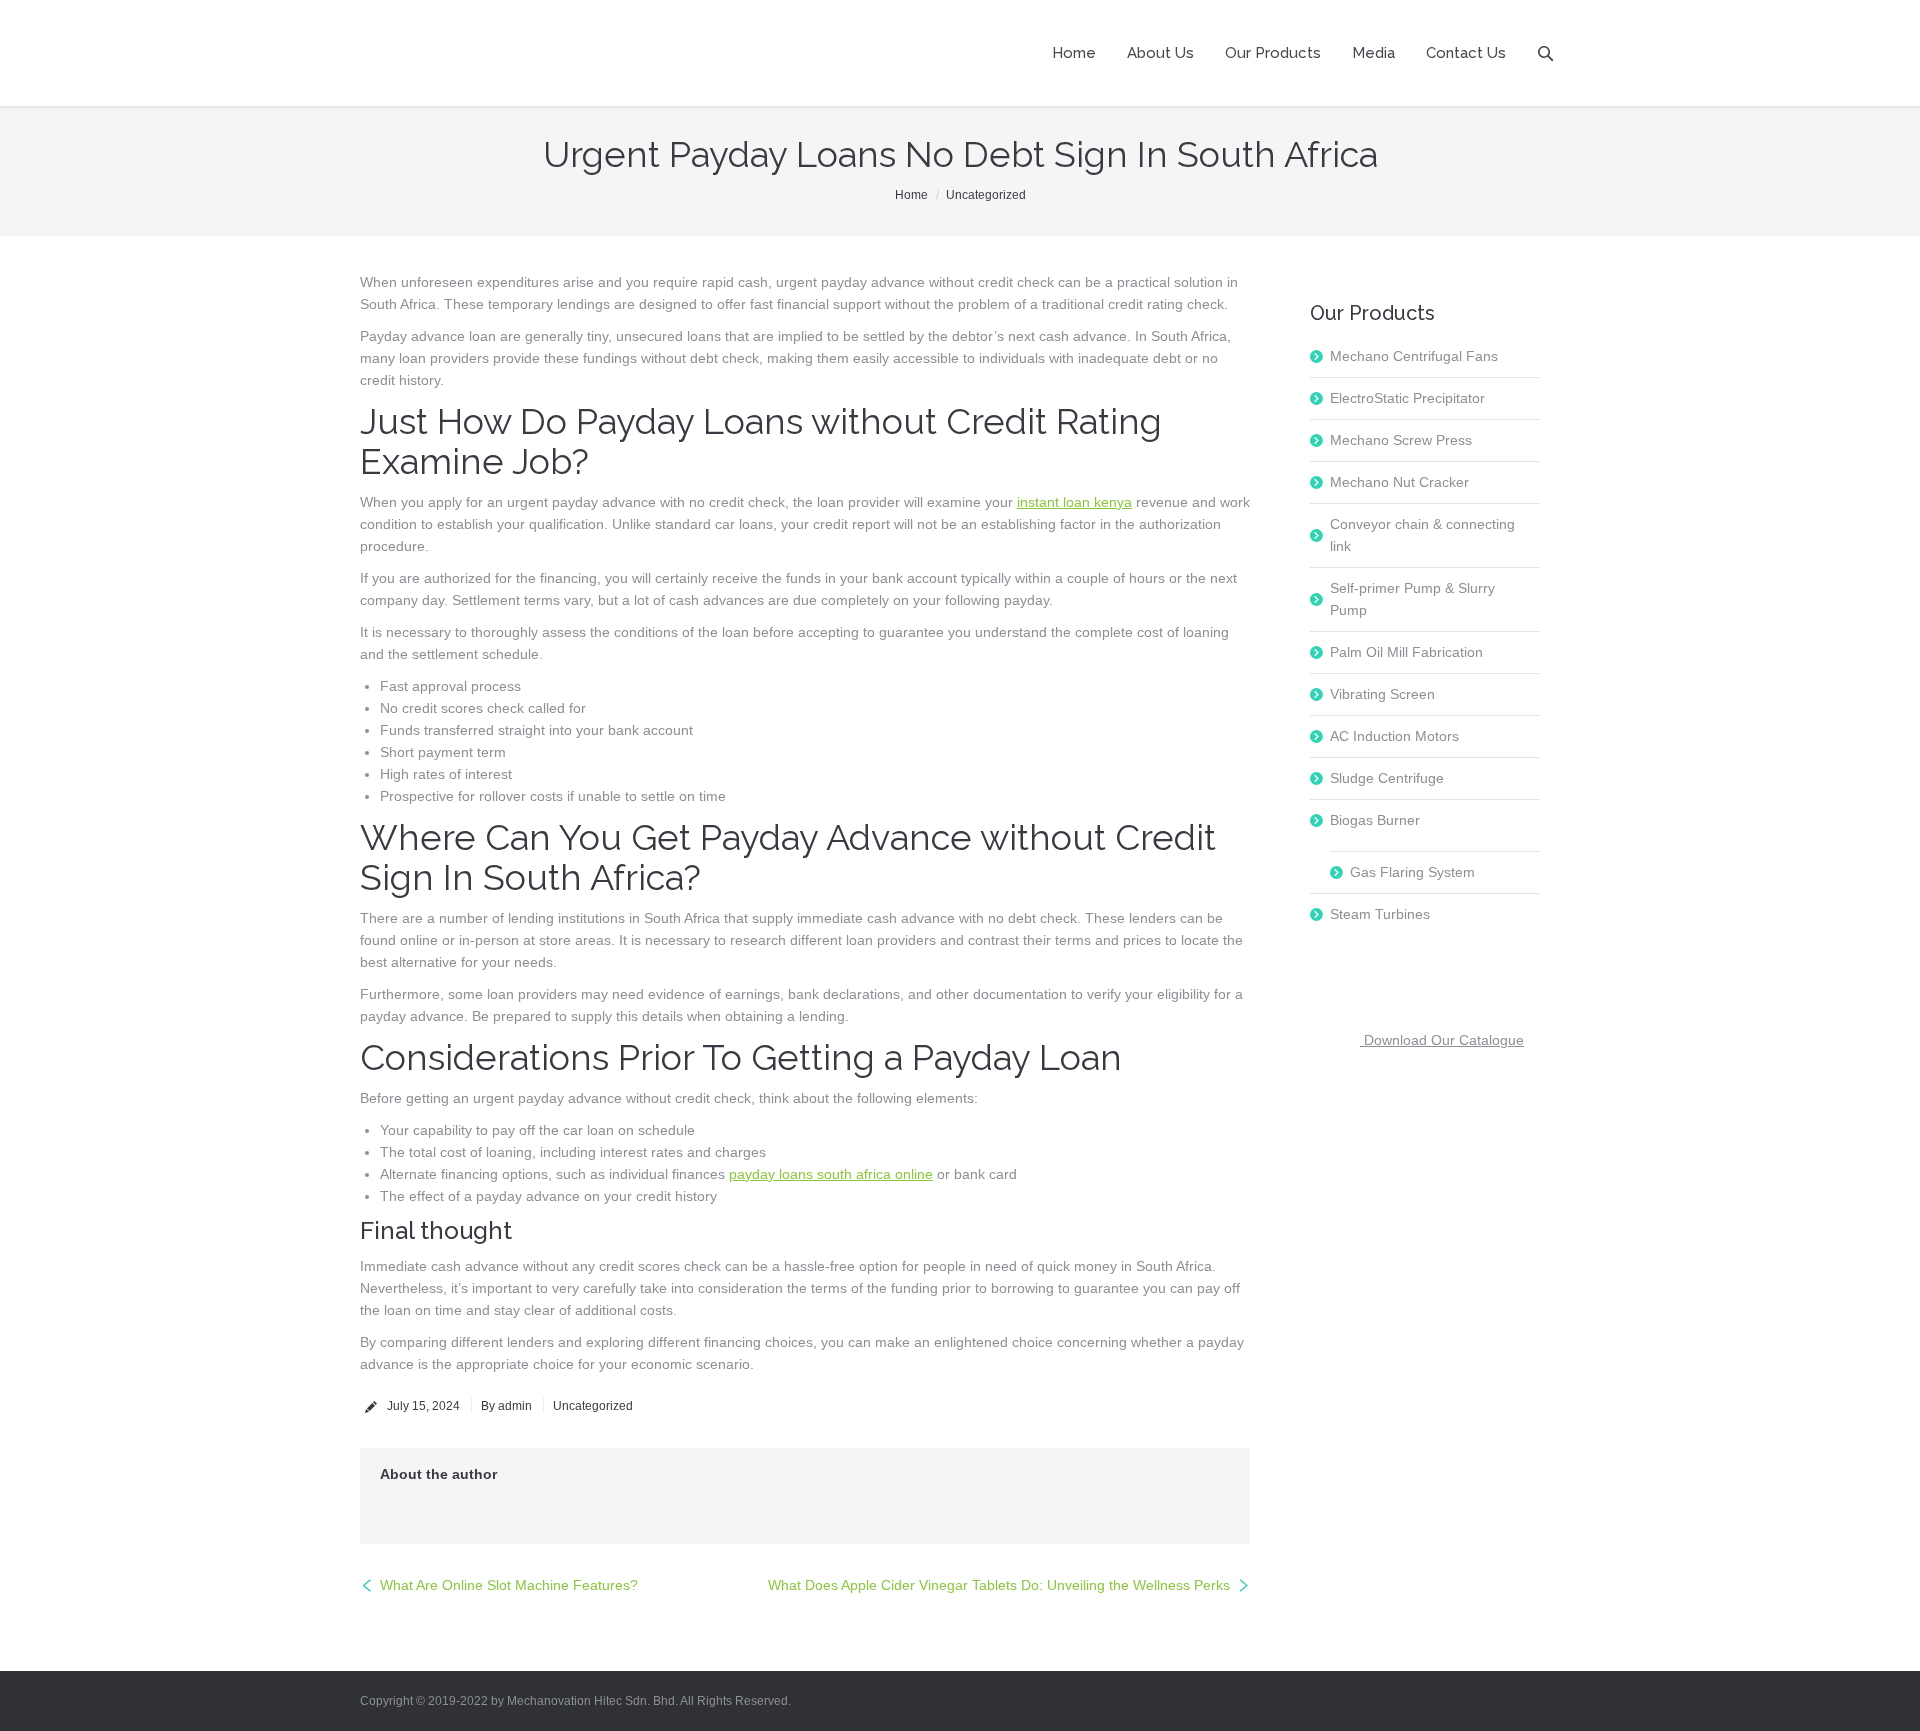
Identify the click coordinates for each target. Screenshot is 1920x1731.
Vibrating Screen (1382, 694)
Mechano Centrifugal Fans (1414, 356)
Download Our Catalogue (1442, 1040)
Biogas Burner (1375, 820)
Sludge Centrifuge (1387, 778)
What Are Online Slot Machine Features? (509, 1585)
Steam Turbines (1380, 914)
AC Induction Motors (1394, 736)
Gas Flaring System (1412, 872)
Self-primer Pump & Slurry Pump (1412, 599)
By (506, 1406)
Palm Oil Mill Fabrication (1406, 652)
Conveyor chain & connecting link (1422, 535)
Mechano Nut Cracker (1399, 482)
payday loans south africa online (831, 1174)
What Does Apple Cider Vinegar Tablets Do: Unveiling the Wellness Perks (999, 1585)
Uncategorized (986, 195)
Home (911, 195)
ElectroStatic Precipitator (1407, 398)
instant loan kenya (1074, 502)
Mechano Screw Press (1401, 440)
